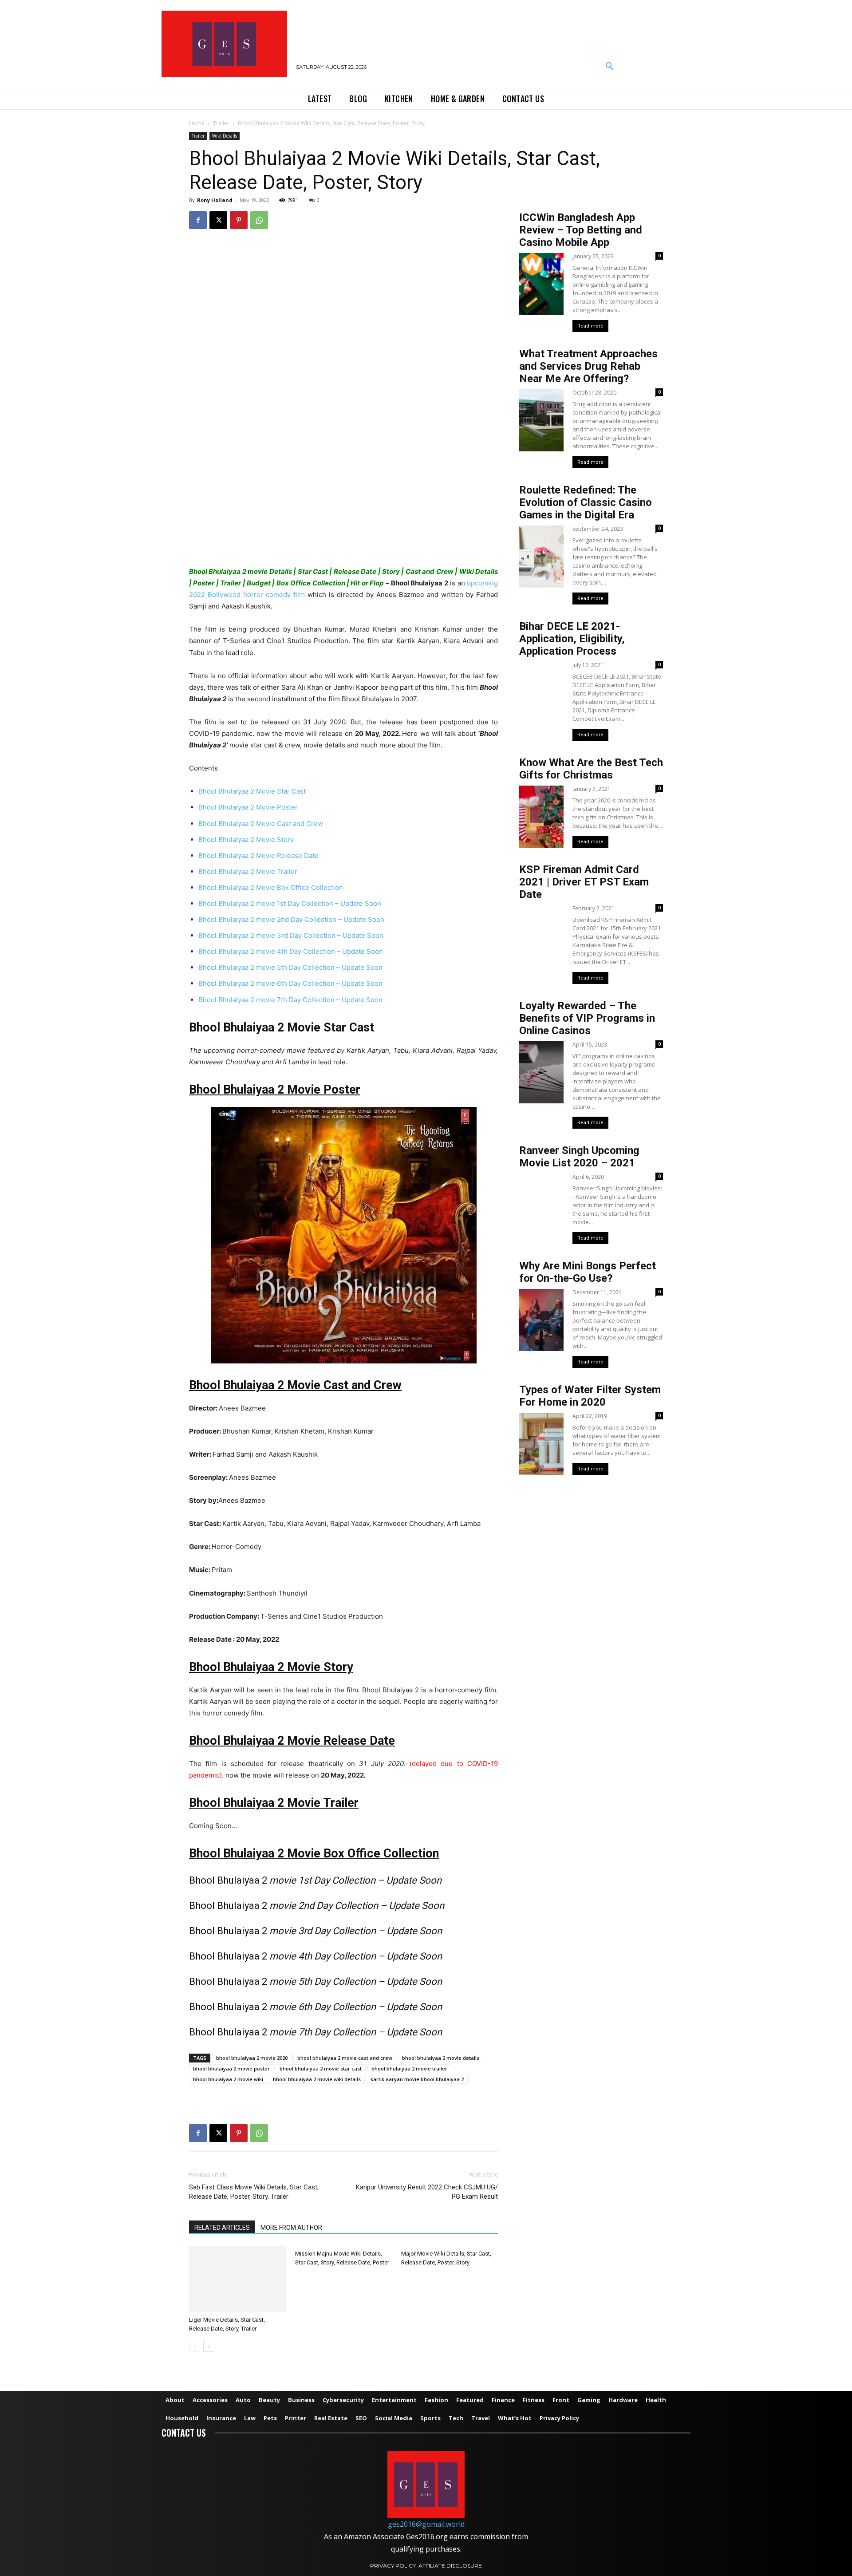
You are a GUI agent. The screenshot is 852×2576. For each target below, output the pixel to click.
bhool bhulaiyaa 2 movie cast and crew (345, 2058)
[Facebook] (198, 220)
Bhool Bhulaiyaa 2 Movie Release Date (258, 855)
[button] (610, 67)
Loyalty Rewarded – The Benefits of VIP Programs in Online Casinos (587, 1018)
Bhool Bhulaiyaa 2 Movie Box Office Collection (271, 887)
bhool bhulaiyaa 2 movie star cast (321, 2068)
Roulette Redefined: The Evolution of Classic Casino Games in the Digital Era (586, 502)
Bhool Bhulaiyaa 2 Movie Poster (248, 807)
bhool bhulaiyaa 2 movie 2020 (252, 2058)
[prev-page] (195, 2346)
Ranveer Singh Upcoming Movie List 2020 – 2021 (579, 1157)
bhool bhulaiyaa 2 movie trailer (409, 2068)
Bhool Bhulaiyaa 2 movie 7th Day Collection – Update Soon (290, 1000)
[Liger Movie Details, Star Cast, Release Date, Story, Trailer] (237, 2279)
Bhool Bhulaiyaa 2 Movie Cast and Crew (261, 824)
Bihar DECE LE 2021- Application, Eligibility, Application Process (572, 639)
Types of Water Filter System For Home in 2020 (590, 1396)
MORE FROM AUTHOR (291, 2228)
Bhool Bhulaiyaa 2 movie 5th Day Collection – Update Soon (290, 967)
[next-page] (209, 2346)
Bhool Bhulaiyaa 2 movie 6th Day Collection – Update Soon (290, 983)
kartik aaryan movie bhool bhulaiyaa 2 (417, 2079)
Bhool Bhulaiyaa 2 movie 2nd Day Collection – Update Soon (291, 919)
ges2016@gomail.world (426, 2524)
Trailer (221, 123)
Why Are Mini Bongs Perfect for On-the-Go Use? (588, 1272)
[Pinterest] (239, 220)
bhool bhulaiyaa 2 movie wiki (228, 2079)
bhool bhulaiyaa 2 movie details (441, 2058)
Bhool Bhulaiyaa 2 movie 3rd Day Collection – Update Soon (291, 935)
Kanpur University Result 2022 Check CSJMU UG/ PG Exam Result (427, 2192)
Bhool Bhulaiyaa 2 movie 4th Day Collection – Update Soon (291, 951)
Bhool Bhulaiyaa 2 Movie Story (246, 840)
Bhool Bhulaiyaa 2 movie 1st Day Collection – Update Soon (290, 903)
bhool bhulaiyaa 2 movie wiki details (317, 2079)
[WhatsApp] (259, 220)
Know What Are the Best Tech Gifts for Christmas (591, 769)
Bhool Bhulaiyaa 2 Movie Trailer (248, 871)
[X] (218, 220)
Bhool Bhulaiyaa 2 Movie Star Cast (252, 791)
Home (197, 123)
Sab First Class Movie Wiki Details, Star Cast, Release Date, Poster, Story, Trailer (254, 2192)
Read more (590, 326)
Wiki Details (225, 136)
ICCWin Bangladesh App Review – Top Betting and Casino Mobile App (581, 230)
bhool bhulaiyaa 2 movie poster (231, 2068)
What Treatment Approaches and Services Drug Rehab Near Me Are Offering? (588, 366)
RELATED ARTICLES (222, 2228)
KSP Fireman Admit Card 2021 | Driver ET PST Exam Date (584, 882)
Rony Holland (215, 200)
